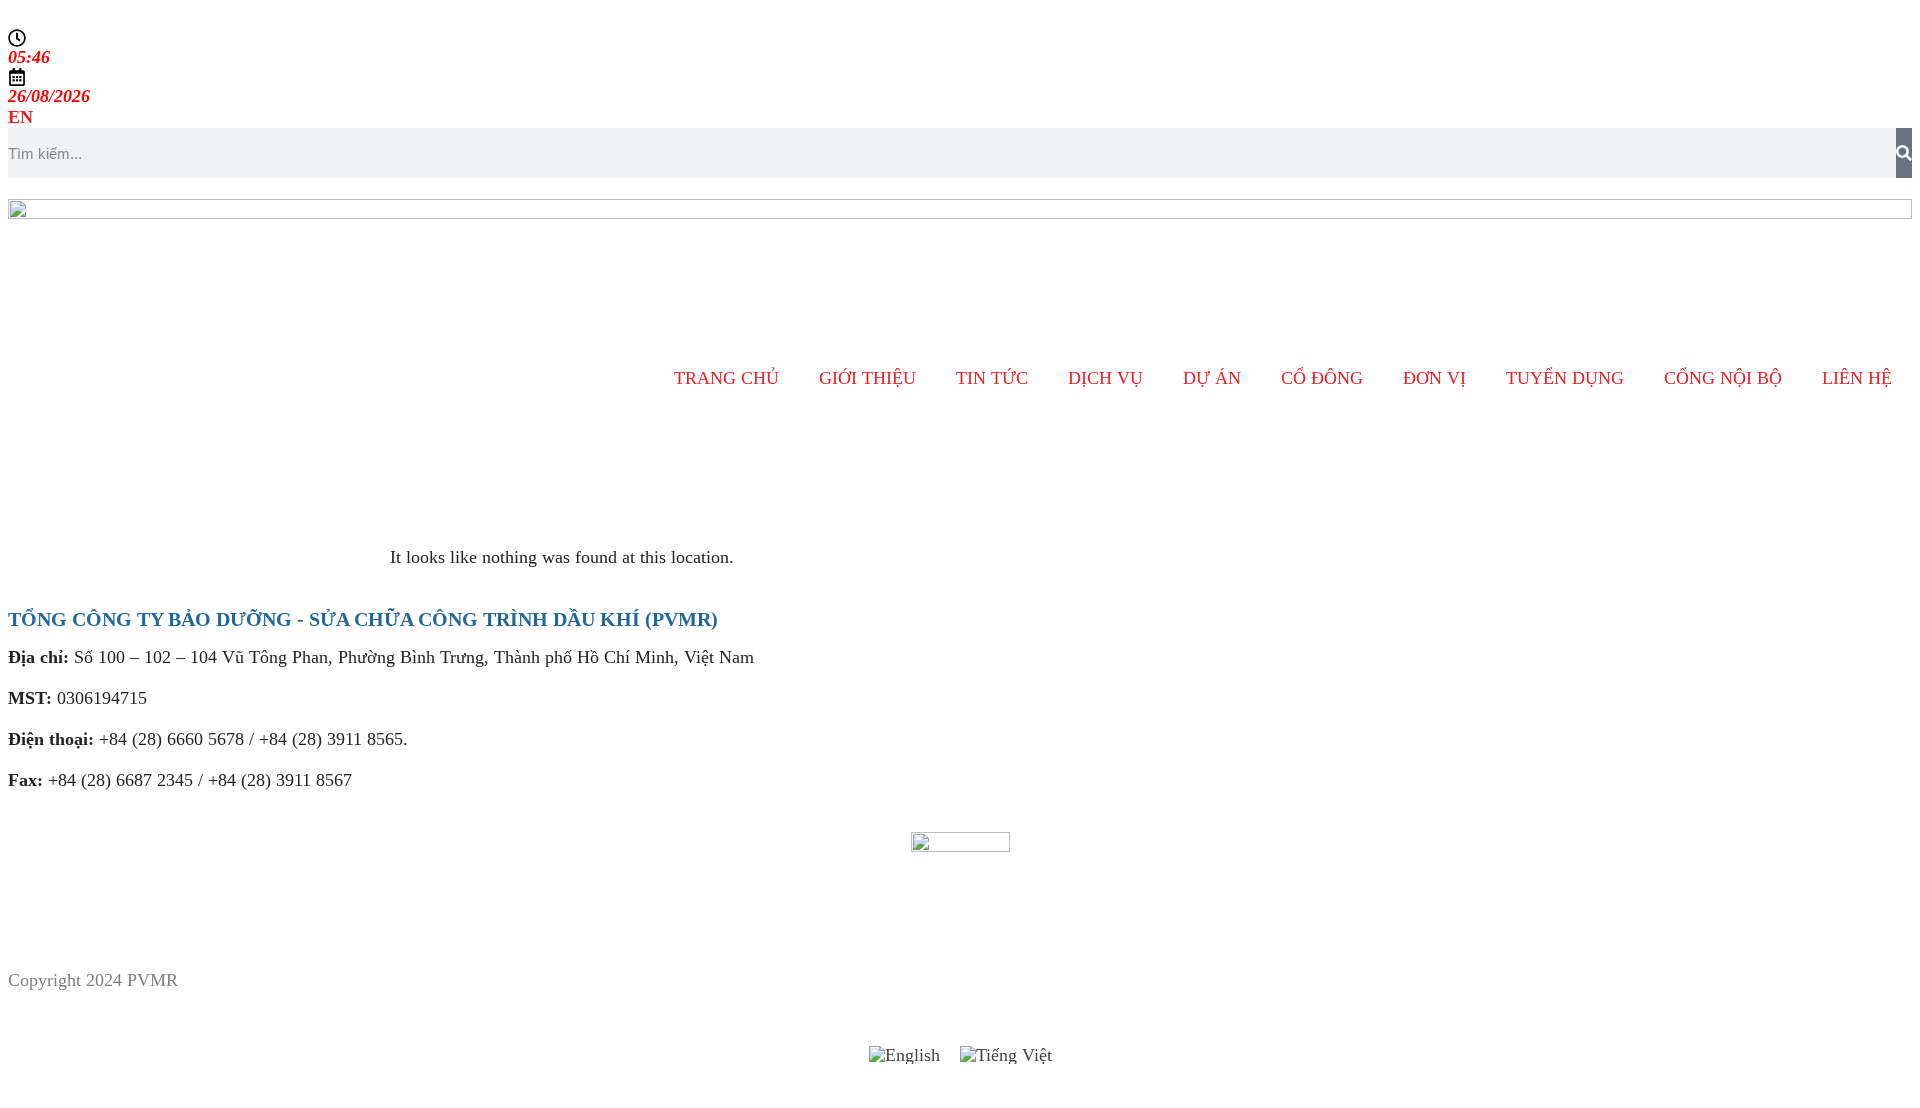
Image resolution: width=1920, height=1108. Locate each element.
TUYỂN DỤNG (1565, 378)
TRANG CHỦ (726, 378)
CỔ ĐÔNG (1322, 378)
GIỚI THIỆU (867, 378)
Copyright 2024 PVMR (93, 980)
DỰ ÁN (1212, 378)
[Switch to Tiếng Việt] (1006, 1055)
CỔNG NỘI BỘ (1723, 378)
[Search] (1904, 153)
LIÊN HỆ (1857, 378)
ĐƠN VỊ (1434, 378)
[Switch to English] (904, 1055)
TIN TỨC (992, 378)
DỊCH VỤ (1105, 378)
